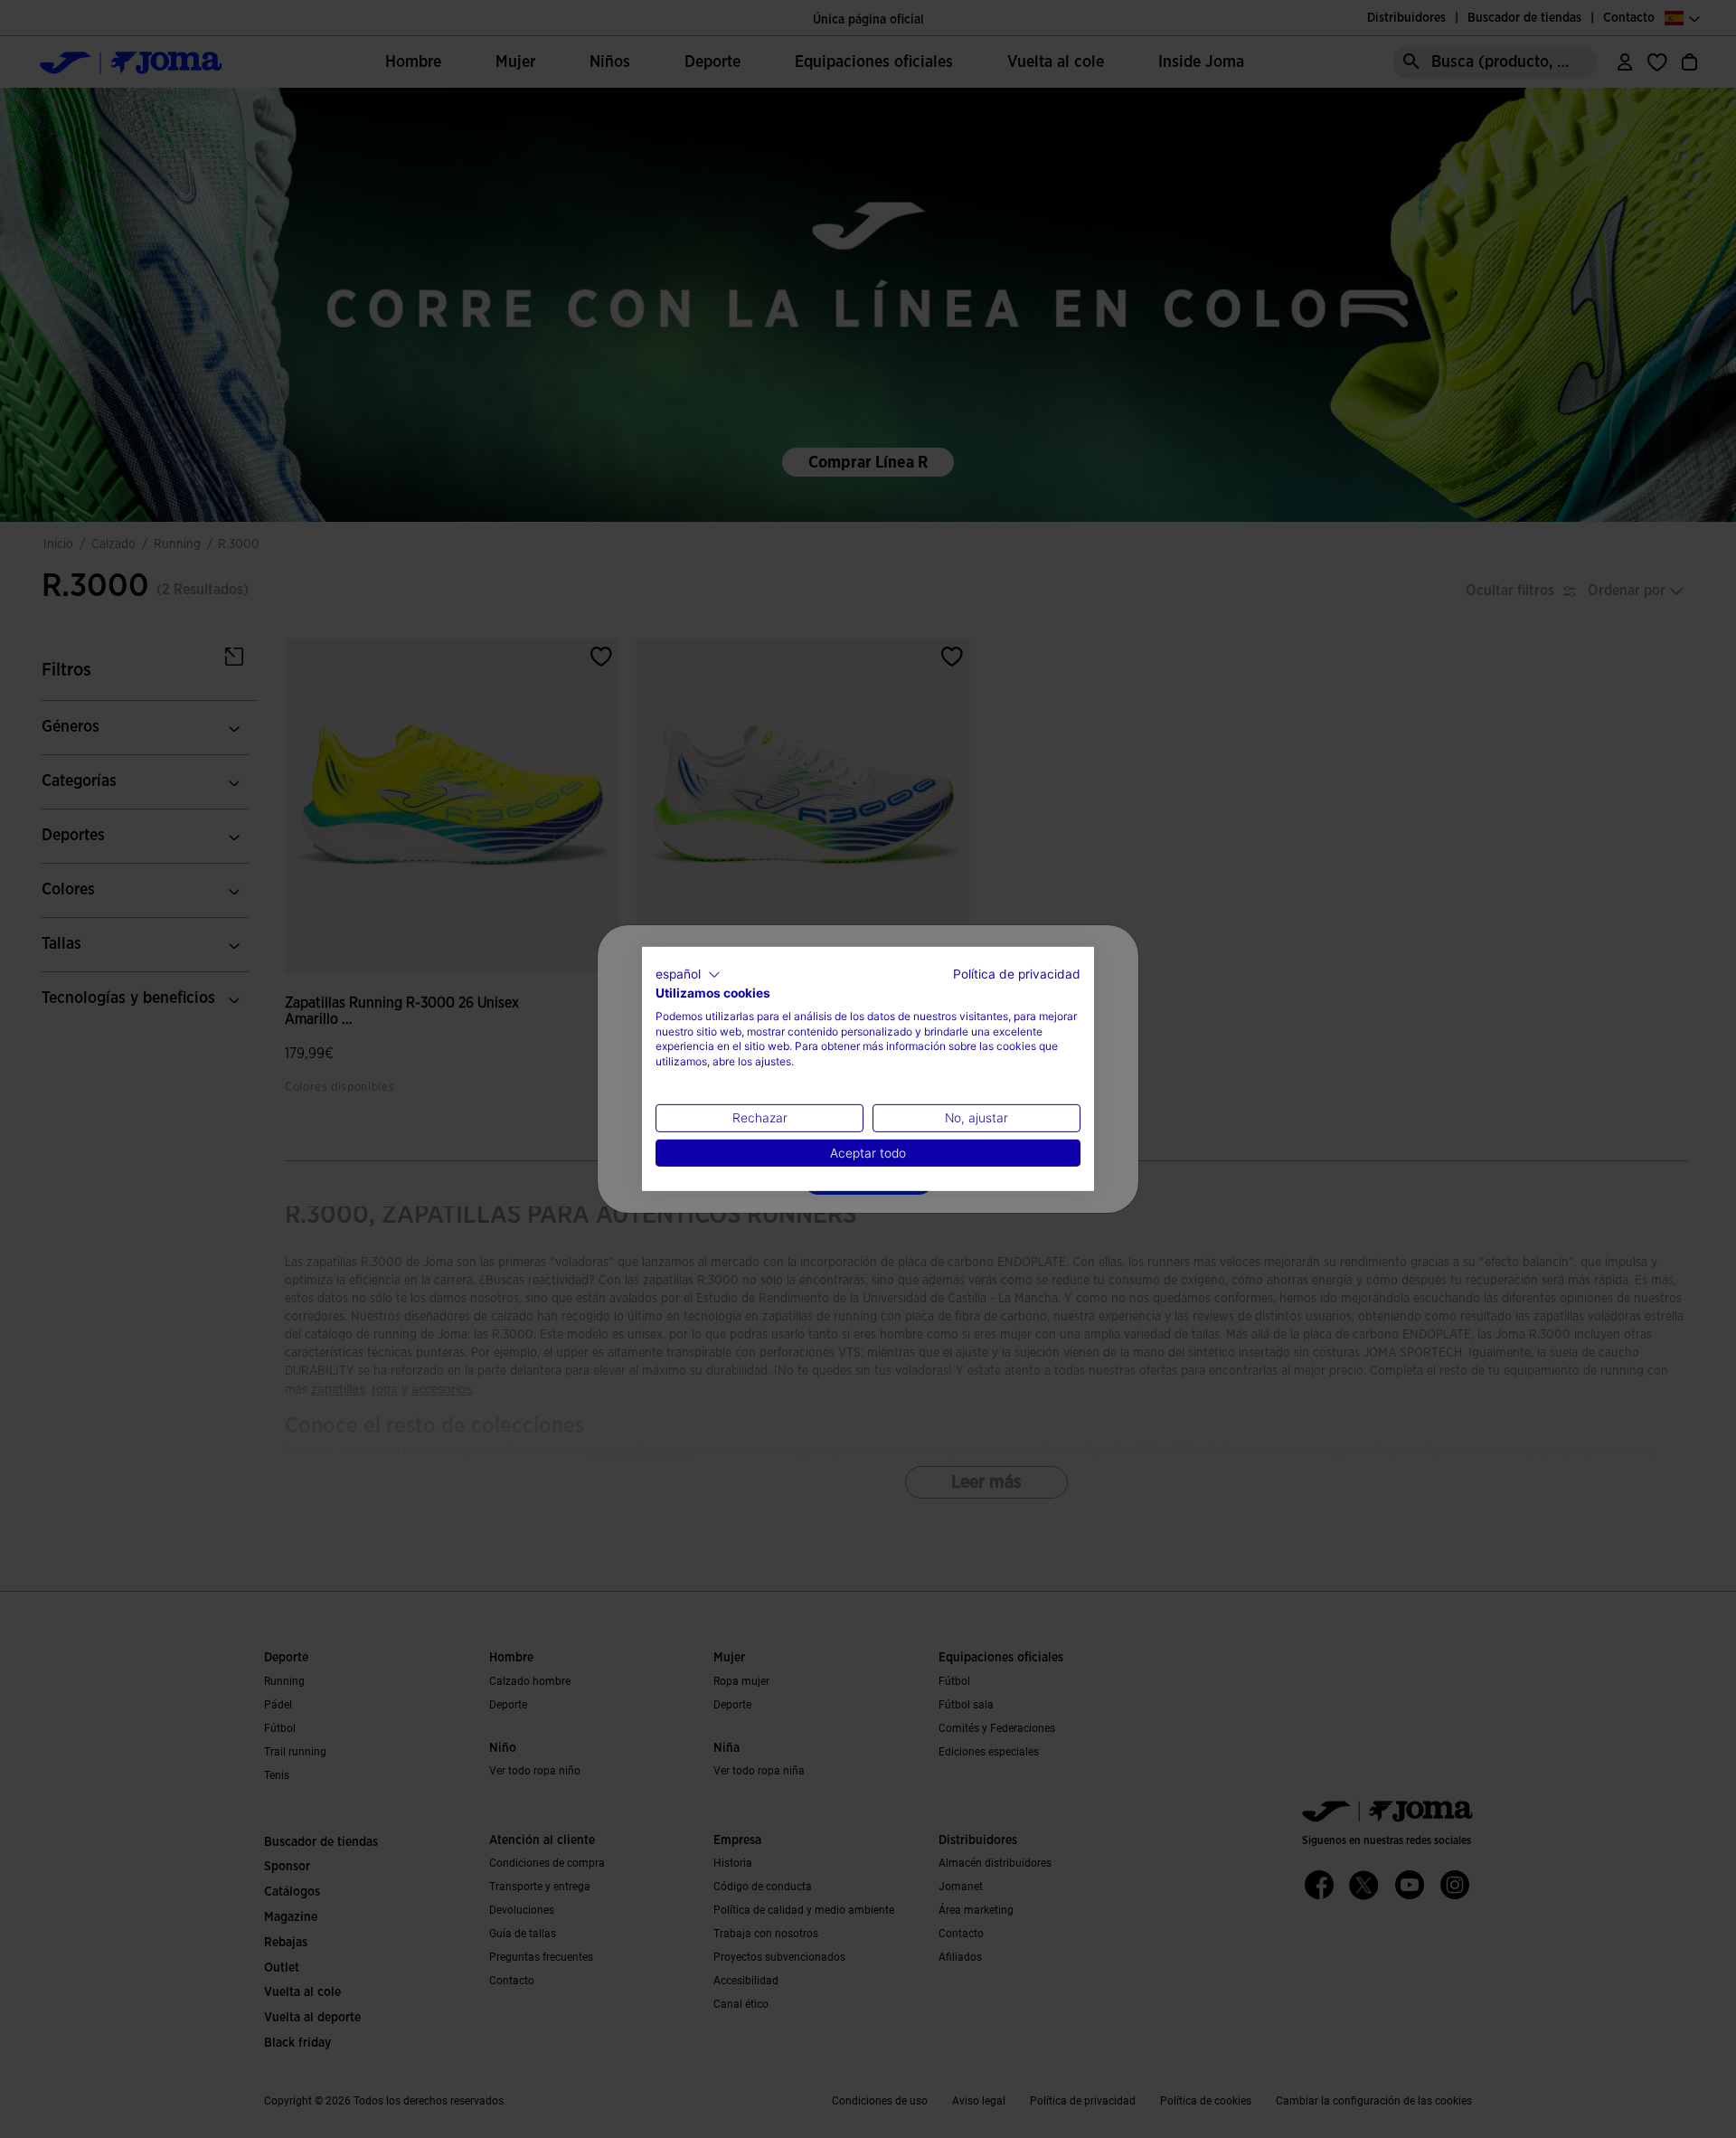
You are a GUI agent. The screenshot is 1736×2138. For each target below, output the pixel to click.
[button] (688, 975)
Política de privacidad (1017, 974)
